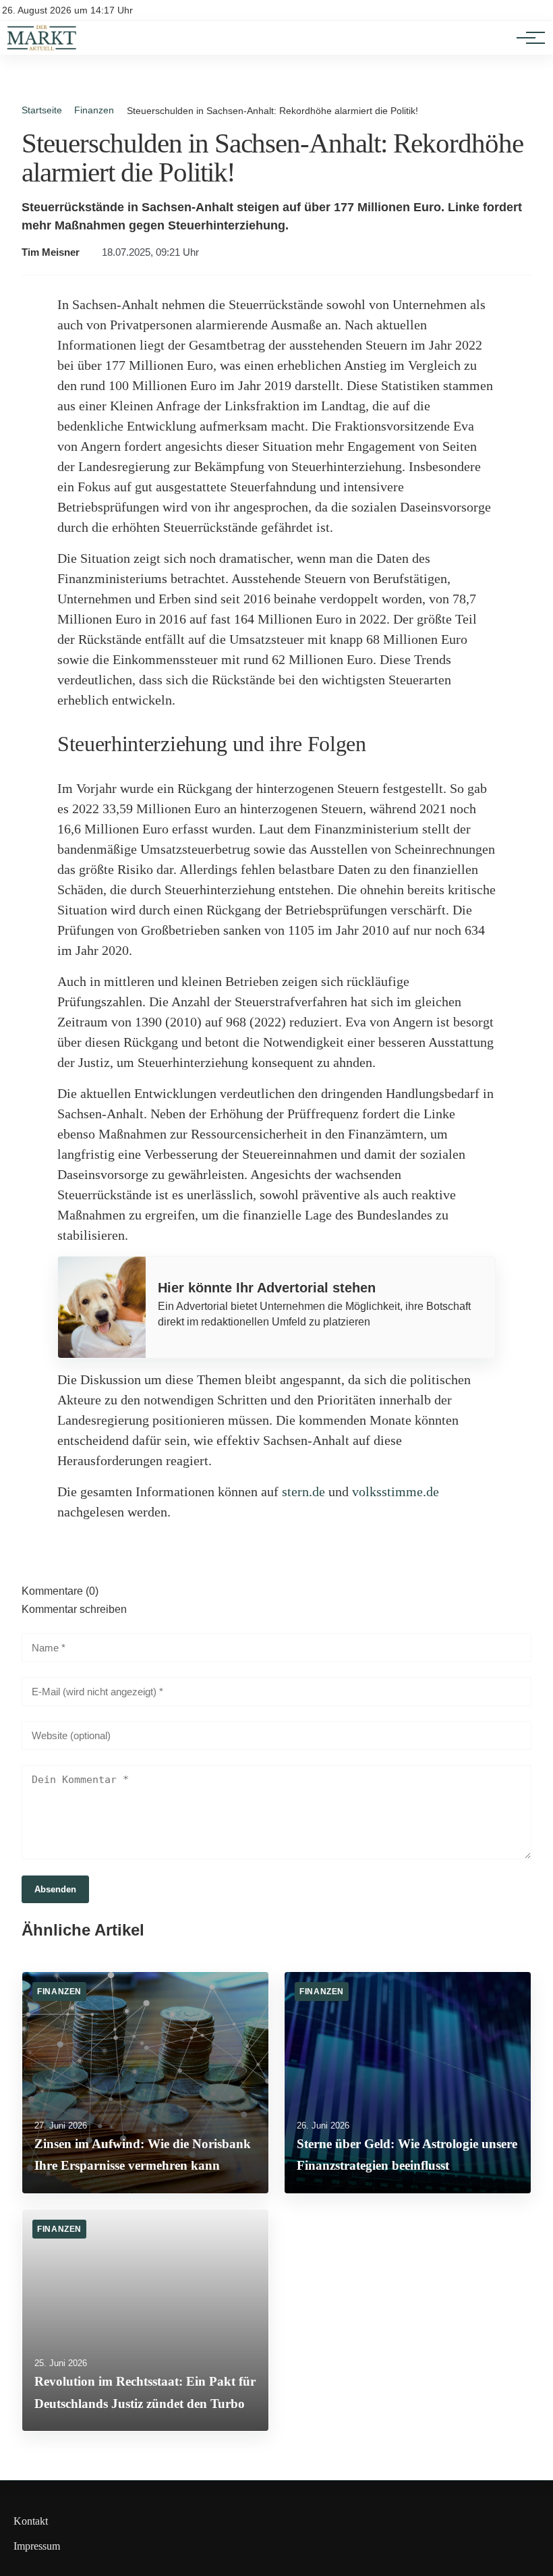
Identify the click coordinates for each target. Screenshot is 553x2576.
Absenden (55, 1889)
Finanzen (94, 110)
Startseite (42, 110)
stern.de (303, 1491)
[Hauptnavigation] (526, 38)
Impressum (37, 2546)
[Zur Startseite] (42, 48)
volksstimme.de (396, 1491)
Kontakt (31, 2521)
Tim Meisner (51, 252)
